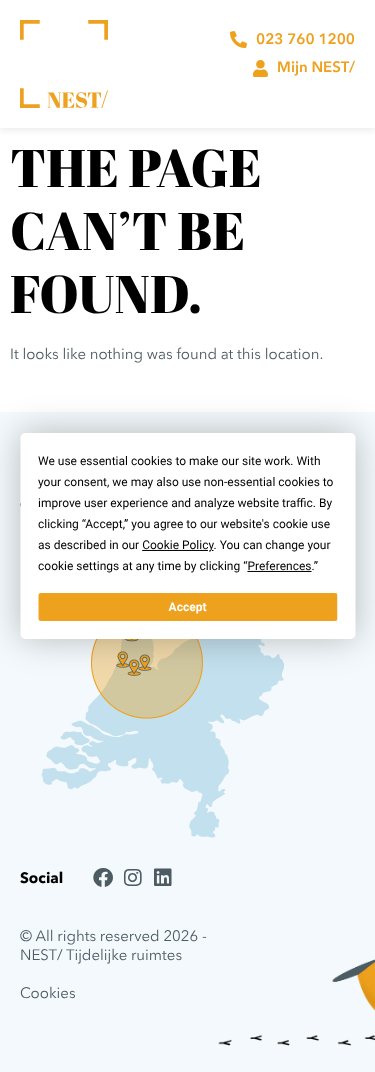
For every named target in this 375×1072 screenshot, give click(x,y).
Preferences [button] (279, 566)
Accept (188, 607)
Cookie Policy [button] (177, 545)
